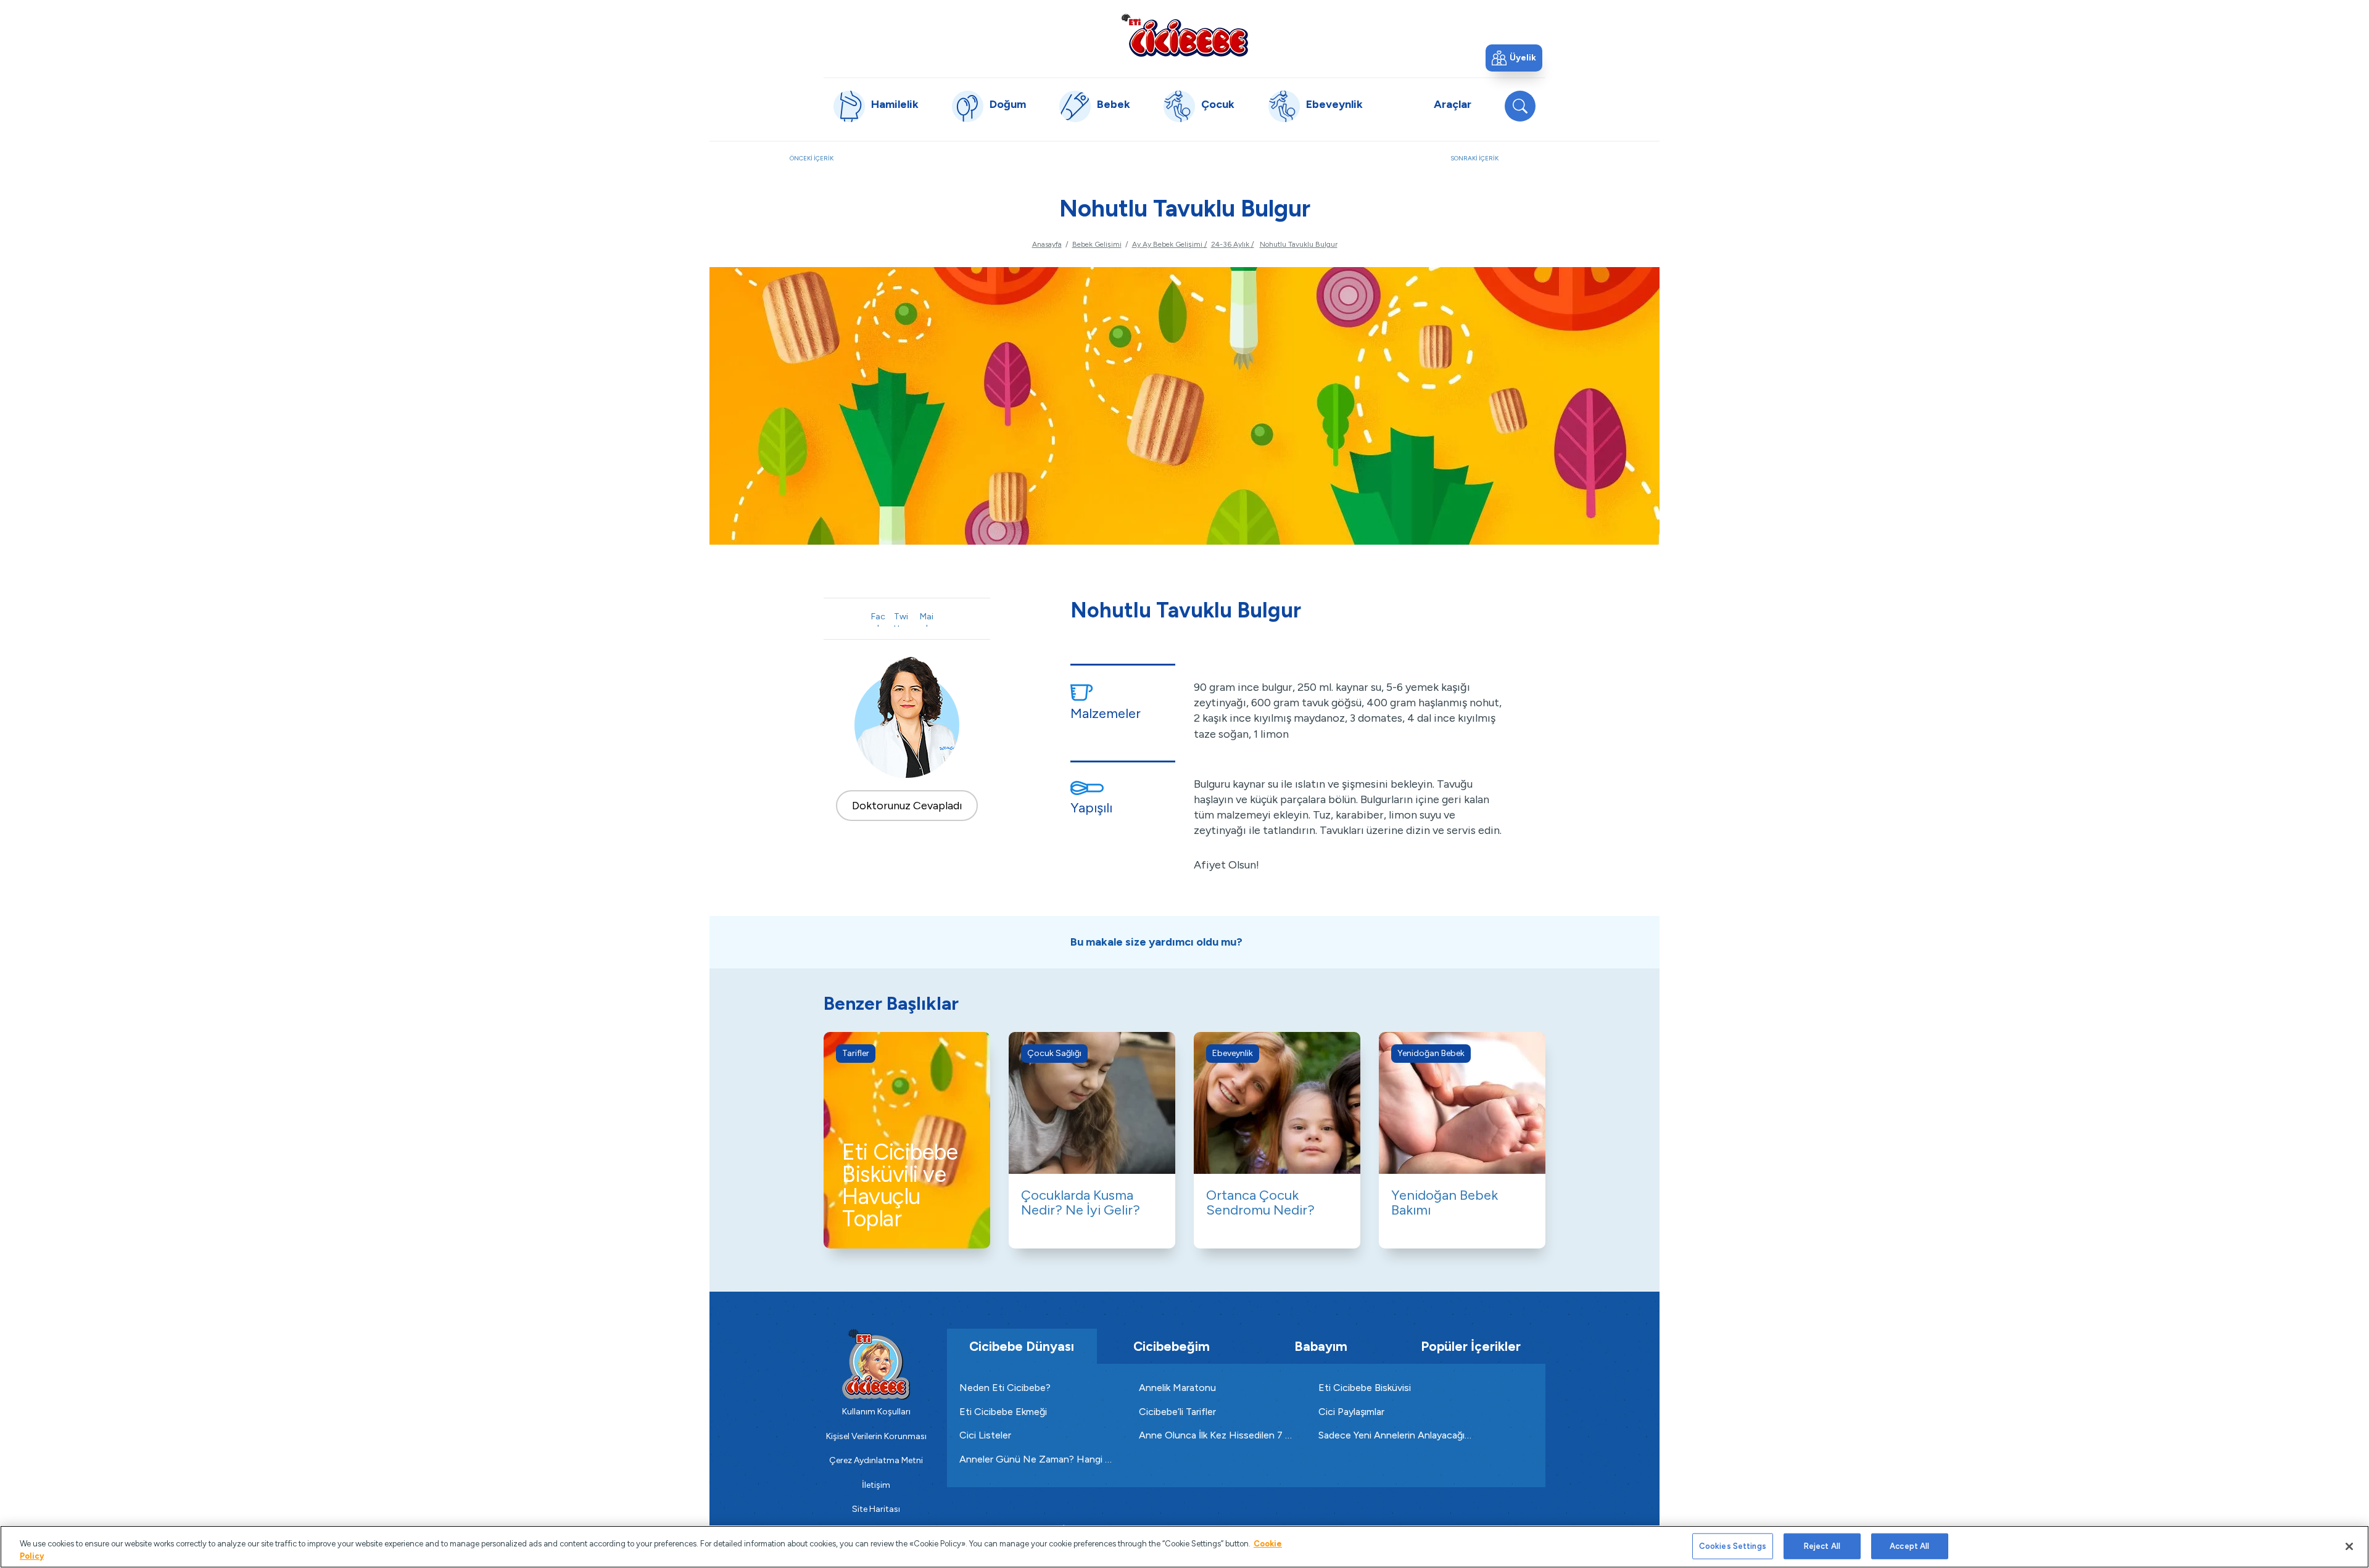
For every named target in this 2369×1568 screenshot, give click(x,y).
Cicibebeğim (1172, 1346)
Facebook (878, 619)
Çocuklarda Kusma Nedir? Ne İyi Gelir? (1081, 1203)
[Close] (2349, 1546)
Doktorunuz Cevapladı (907, 806)
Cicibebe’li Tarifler (1177, 1412)
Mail (927, 619)
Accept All (1909, 1546)
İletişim (876, 1485)
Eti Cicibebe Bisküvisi (1365, 1388)
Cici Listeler (985, 1435)
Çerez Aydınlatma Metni (876, 1460)
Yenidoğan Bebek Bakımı (1445, 1203)
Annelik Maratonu (1177, 1388)
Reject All (1822, 1546)
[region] (1184, 1547)
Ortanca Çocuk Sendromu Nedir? (1260, 1203)
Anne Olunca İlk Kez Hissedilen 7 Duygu (1216, 1435)
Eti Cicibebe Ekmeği (1003, 1412)
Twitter (901, 619)
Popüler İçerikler (1471, 1346)
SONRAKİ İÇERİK (1515, 165)
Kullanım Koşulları (876, 1412)
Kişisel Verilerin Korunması (876, 1436)
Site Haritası (876, 1509)
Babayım (1321, 1346)
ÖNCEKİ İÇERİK (909, 165)
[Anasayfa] (1184, 35)
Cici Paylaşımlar (1351, 1412)
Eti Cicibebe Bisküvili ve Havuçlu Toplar (900, 1186)
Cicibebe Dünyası (1022, 1346)
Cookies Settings (1733, 1546)
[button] (1514, 58)
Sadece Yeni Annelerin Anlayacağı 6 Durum (1396, 1435)
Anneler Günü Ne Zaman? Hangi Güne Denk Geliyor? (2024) (1037, 1459)
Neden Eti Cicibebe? (1005, 1388)
